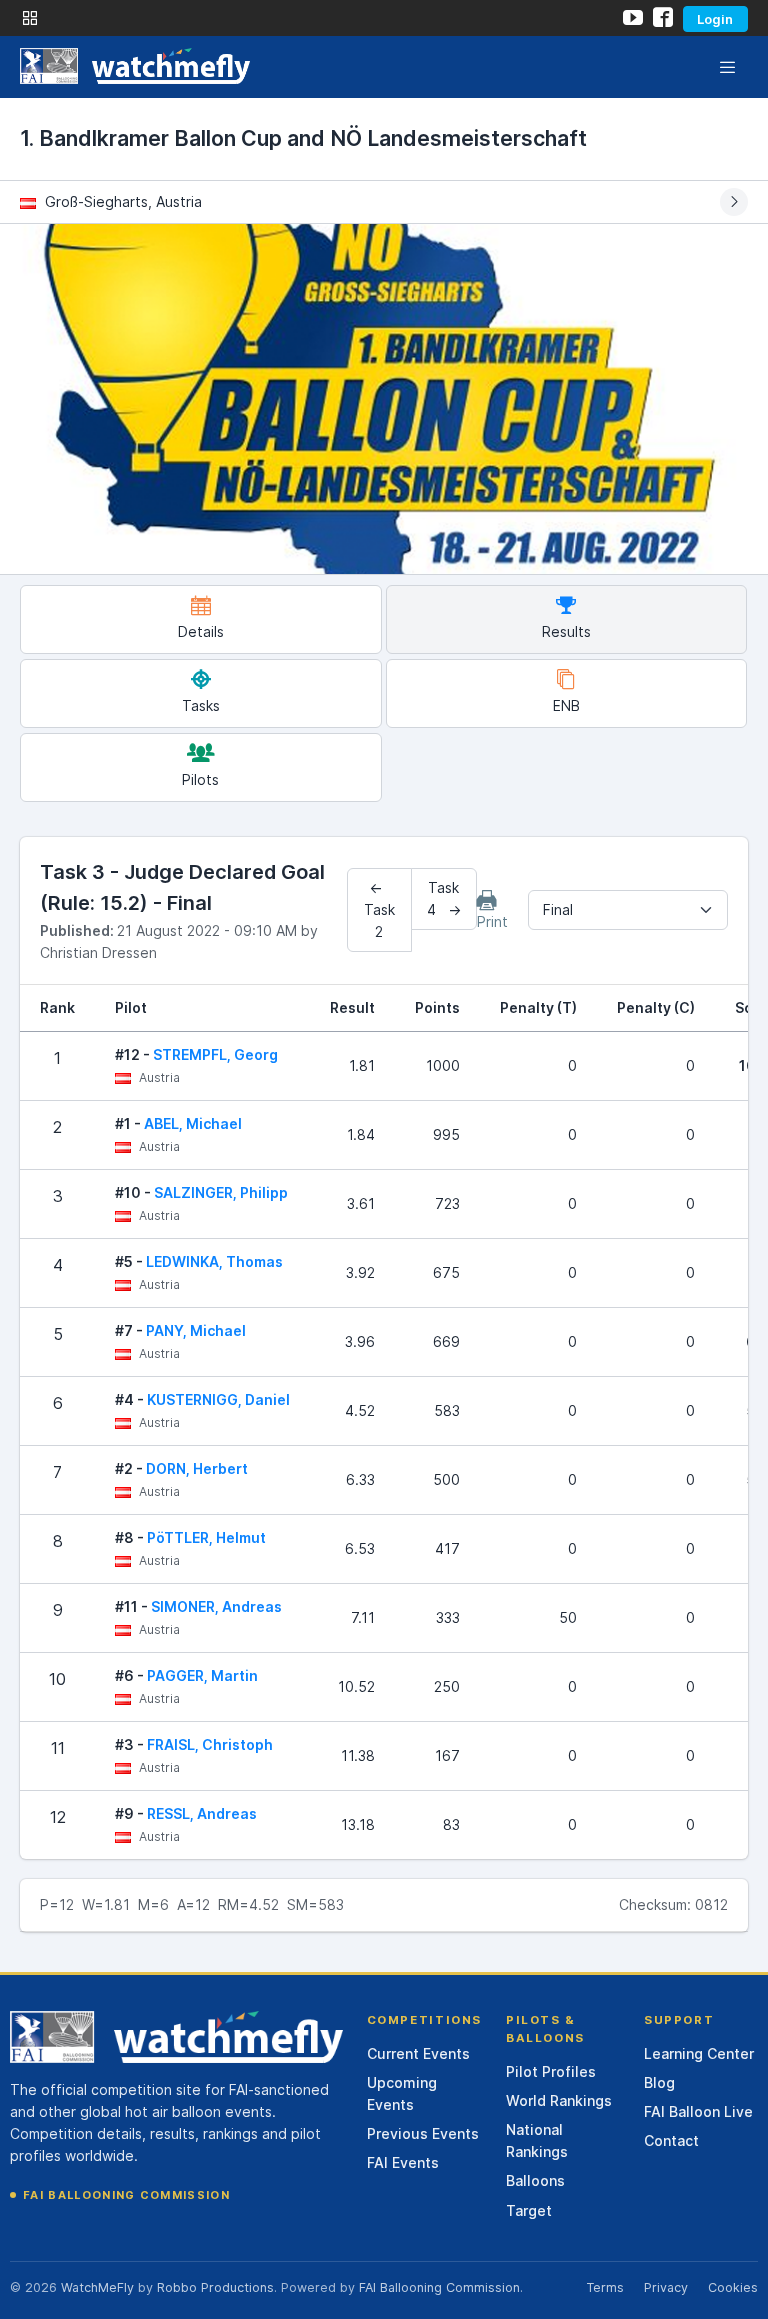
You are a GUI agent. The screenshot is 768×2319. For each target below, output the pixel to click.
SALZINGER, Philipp (221, 1192)
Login (715, 19)
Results (566, 631)
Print (492, 921)
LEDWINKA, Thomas (214, 1261)
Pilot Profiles (551, 2071)
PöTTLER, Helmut (206, 1537)
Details (201, 631)
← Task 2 (379, 909)
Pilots (200, 779)
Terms (605, 2287)
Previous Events (423, 2133)
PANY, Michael (196, 1330)
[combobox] (628, 910)
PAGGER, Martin (202, 1675)
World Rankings (559, 2100)
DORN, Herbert (197, 1468)
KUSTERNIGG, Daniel (218, 1399)
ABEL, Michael (193, 1123)
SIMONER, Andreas (216, 1606)
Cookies (733, 2287)
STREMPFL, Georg (215, 1054)
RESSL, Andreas (202, 1813)
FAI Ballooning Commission (126, 2195)
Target (529, 2210)
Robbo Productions (215, 2287)
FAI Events (403, 2162)
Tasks (201, 705)
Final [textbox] (558, 909)
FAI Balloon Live (698, 2111)
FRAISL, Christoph (210, 1744)
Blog (659, 2082)
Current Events (418, 2053)
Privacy (666, 2287)
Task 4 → (444, 898)
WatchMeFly (97, 2287)
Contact (671, 2140)
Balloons (535, 2180)
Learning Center (699, 2053)
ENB (566, 705)
